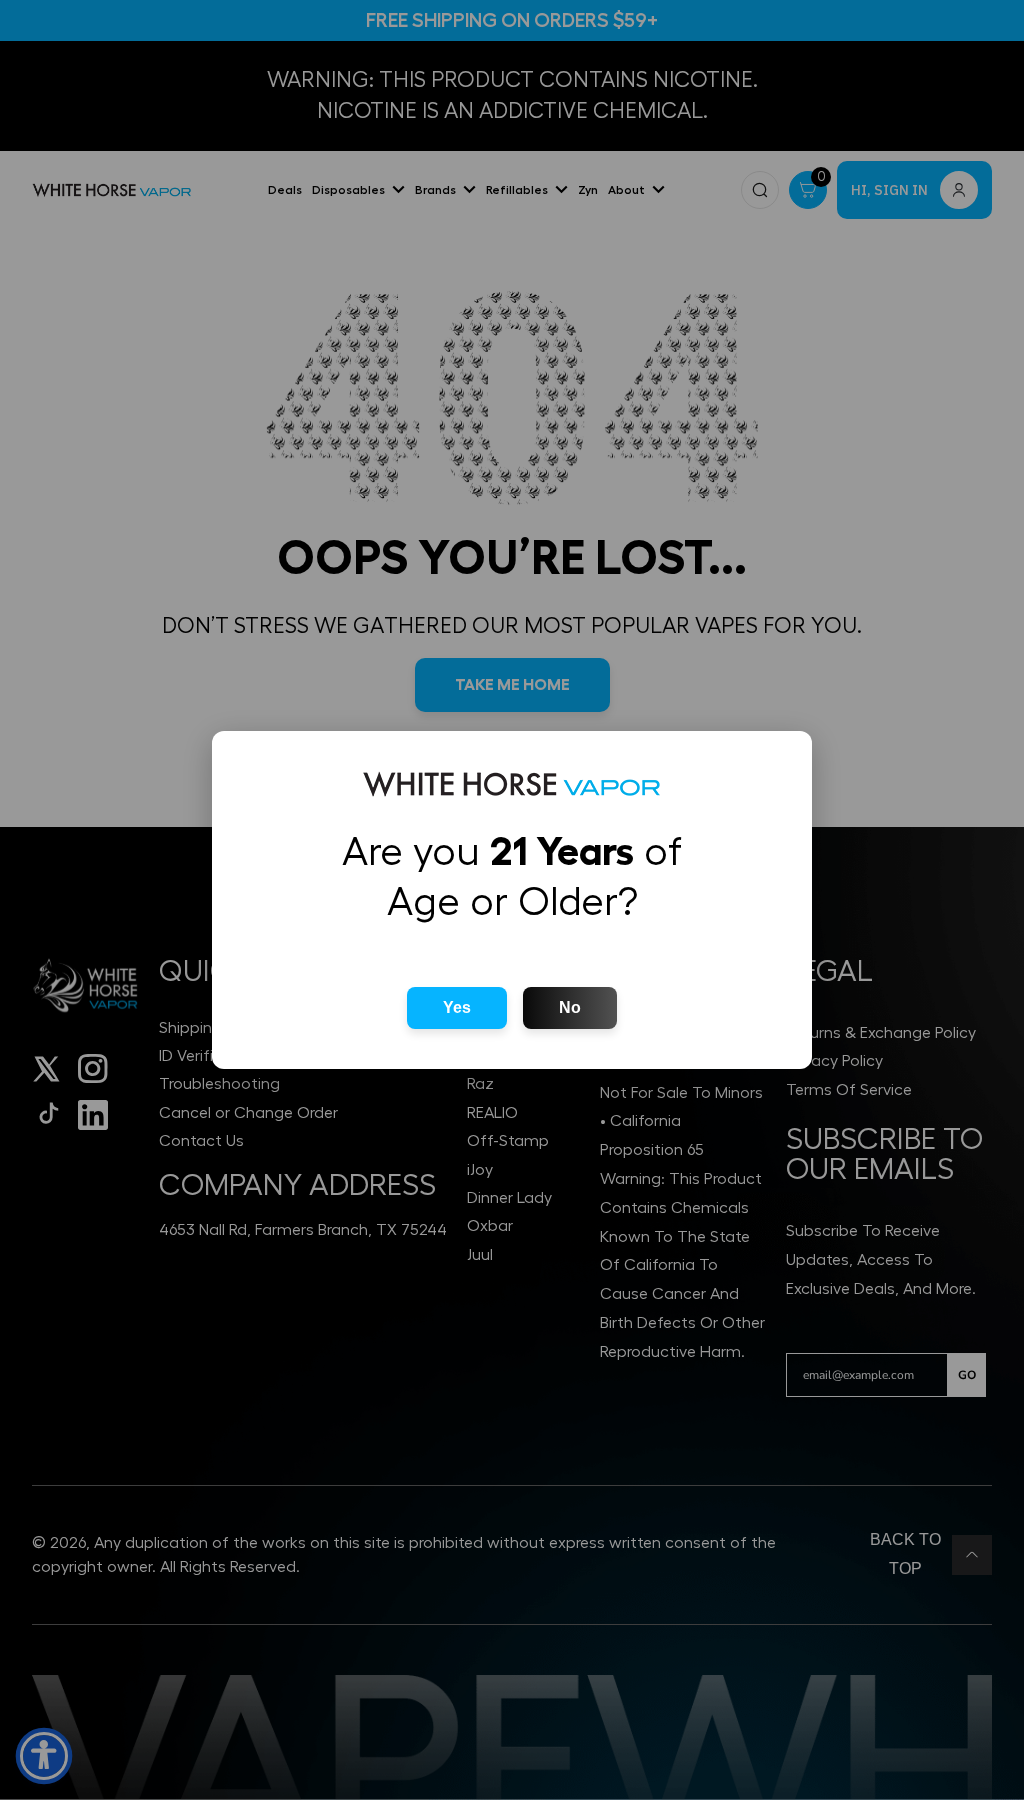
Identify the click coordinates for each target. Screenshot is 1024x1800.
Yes (457, 1007)
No (570, 1007)
